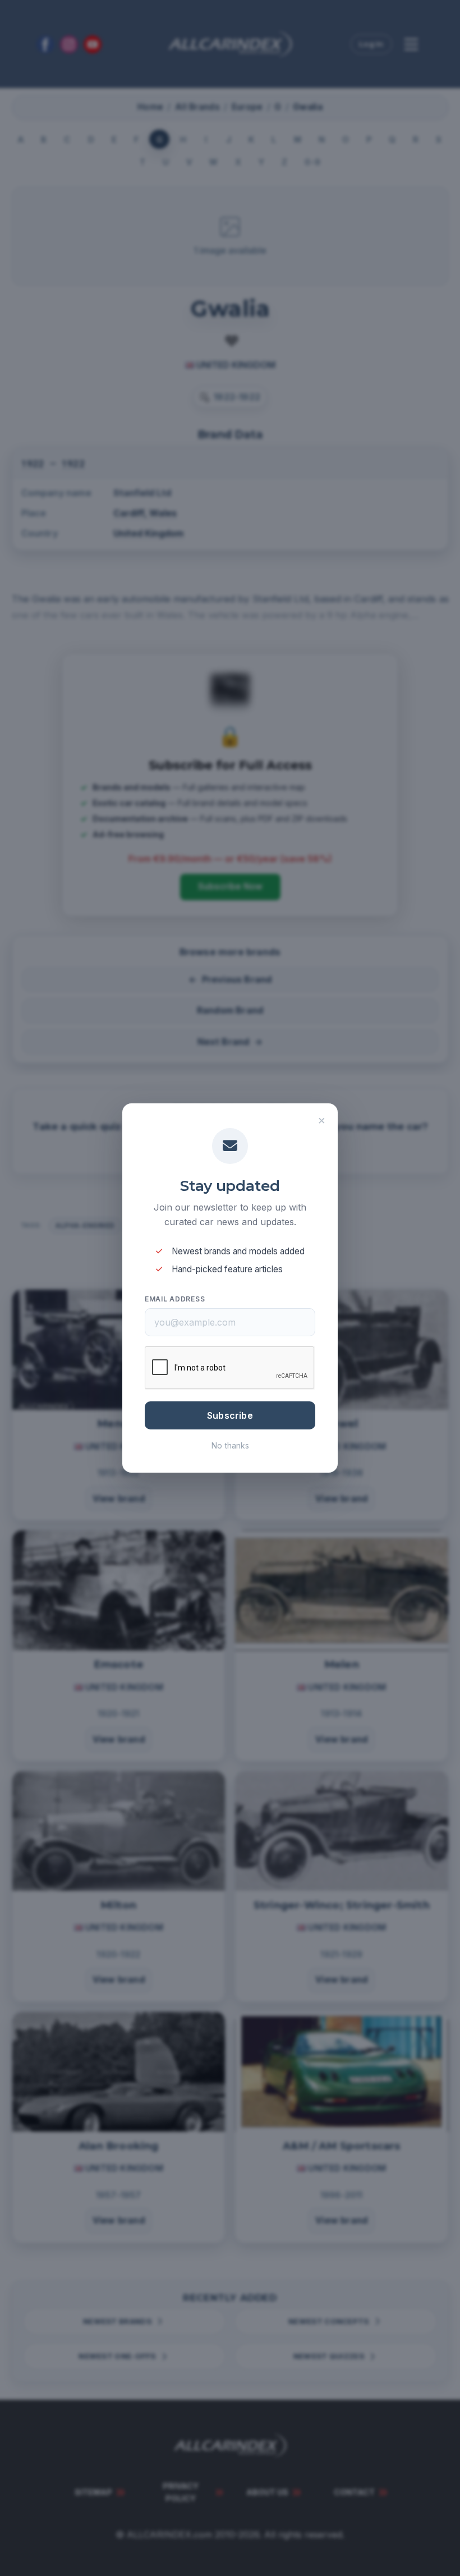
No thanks (230, 1445)
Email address (175, 1299)
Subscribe (230, 1415)
